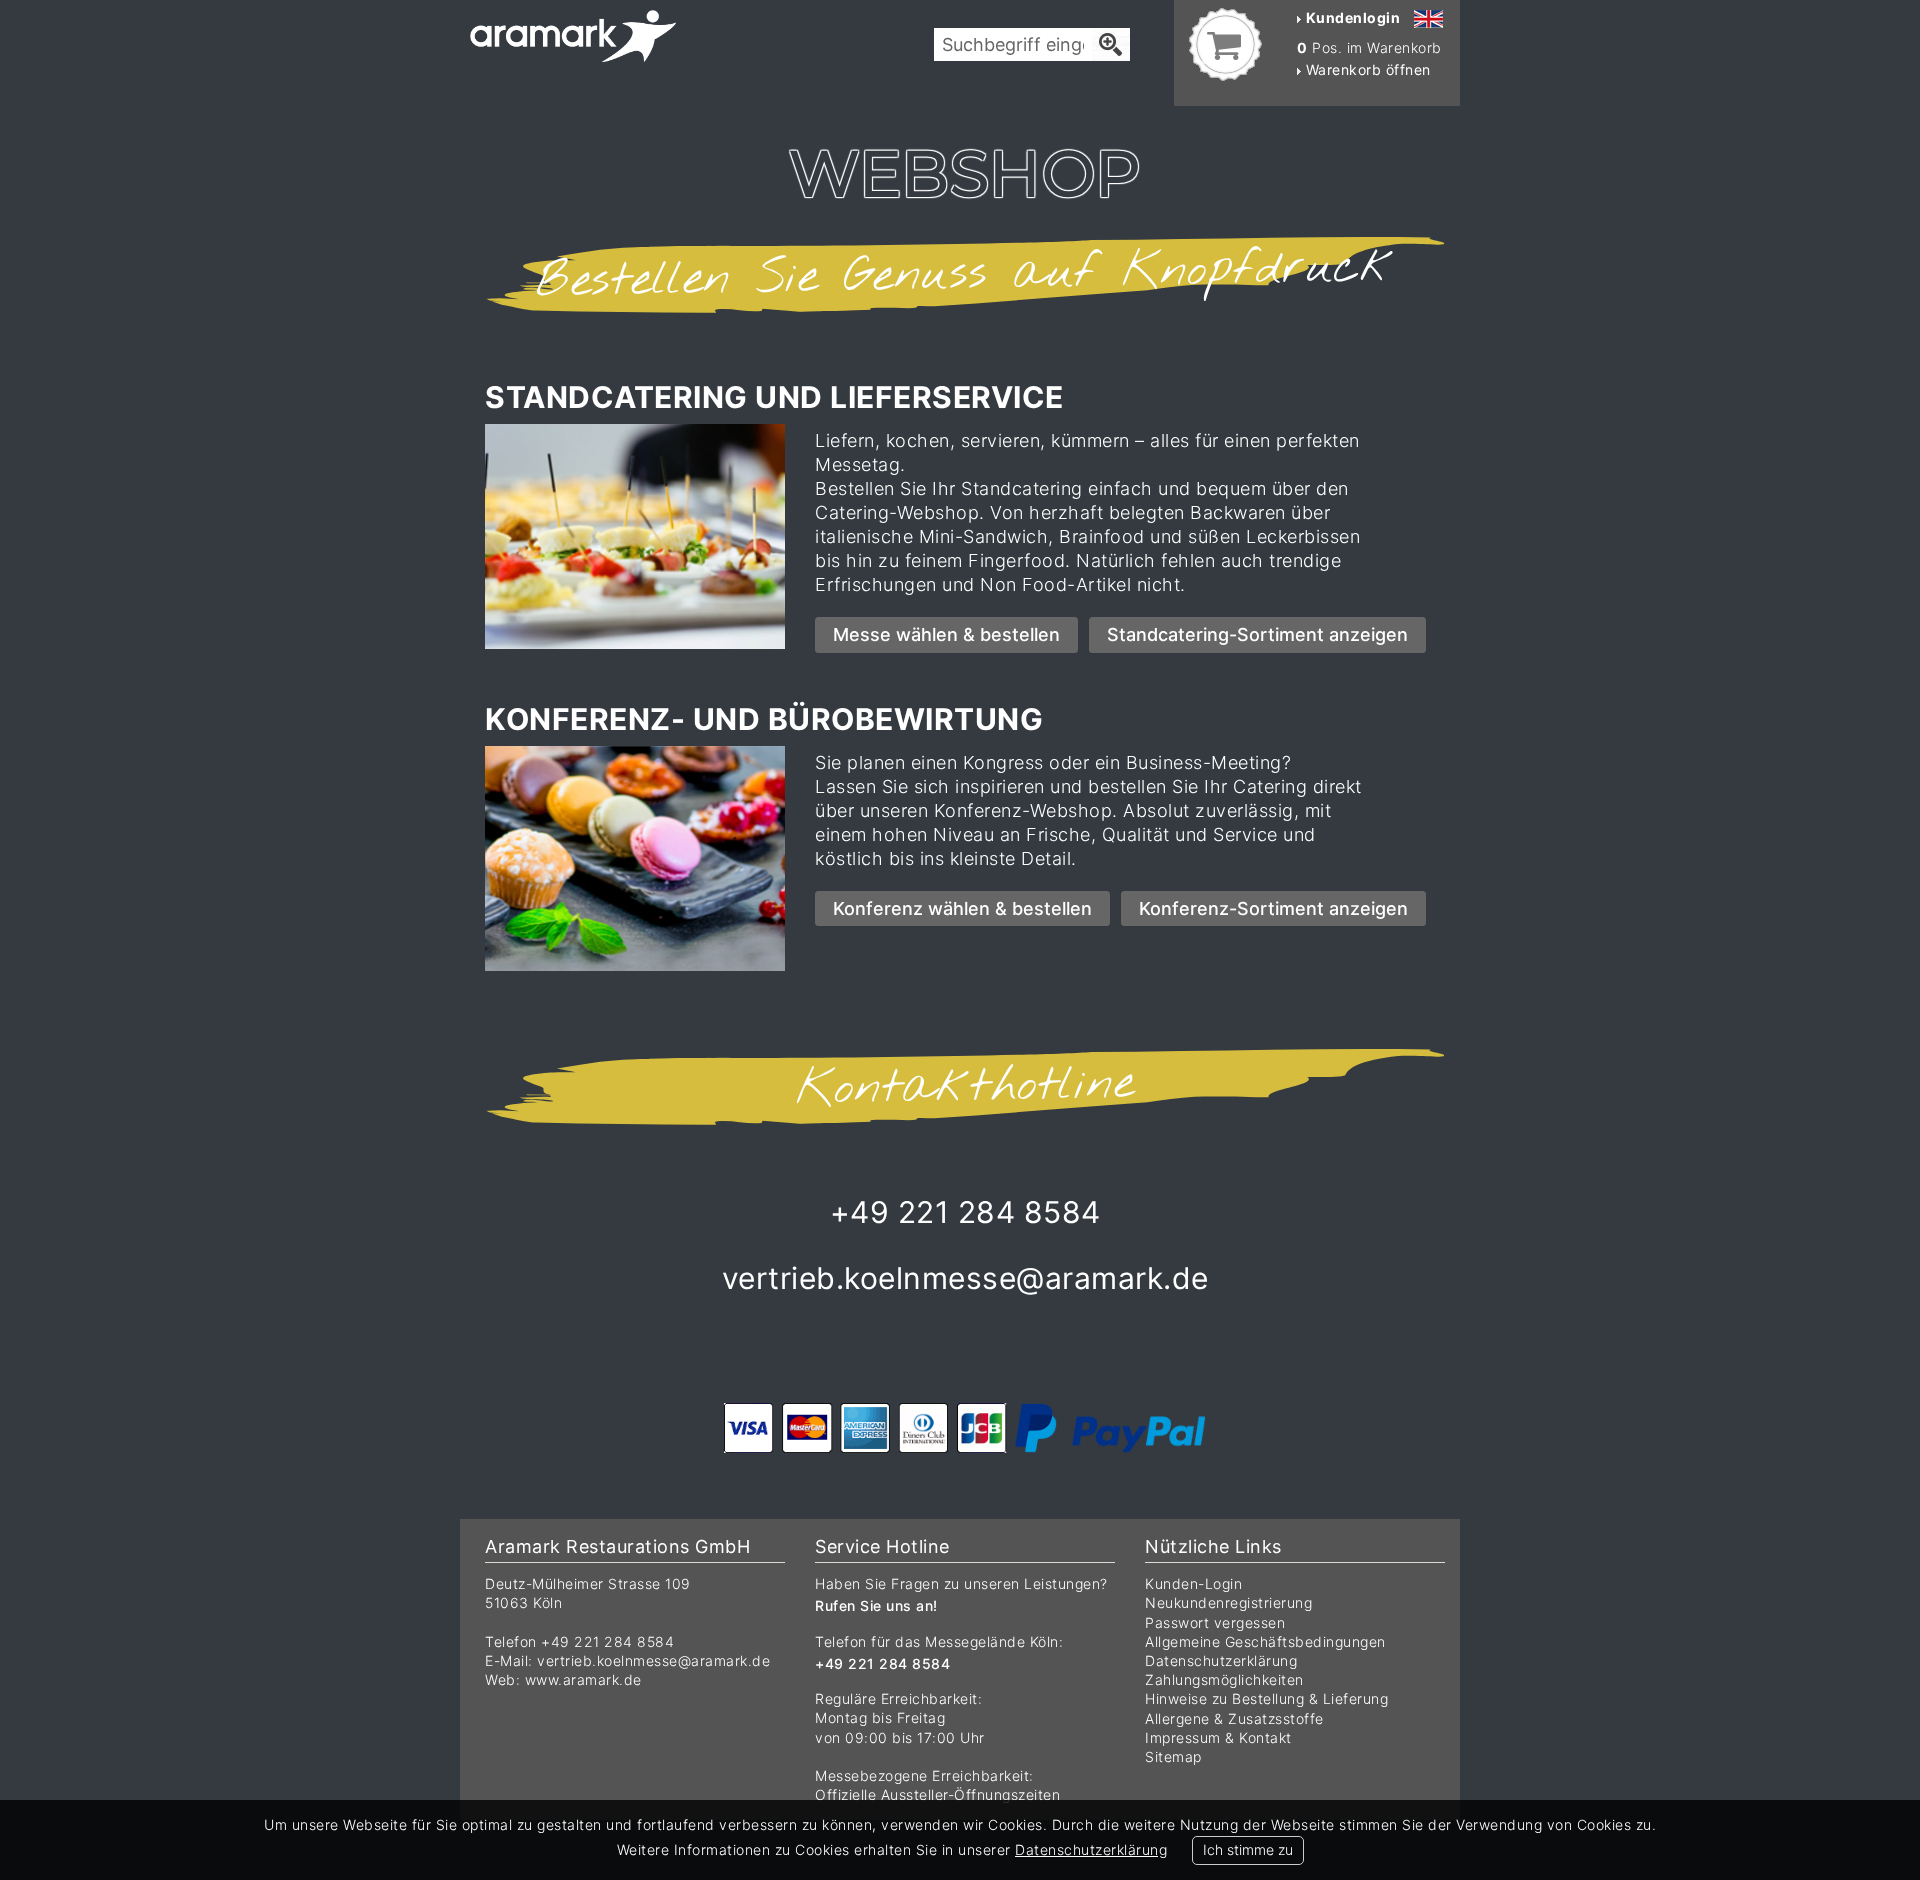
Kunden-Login (1193, 1583)
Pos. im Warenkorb (1369, 47)
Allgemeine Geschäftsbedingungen (1265, 1641)
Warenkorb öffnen (1366, 69)
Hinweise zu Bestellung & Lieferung (1266, 1698)
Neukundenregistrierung (1228, 1602)
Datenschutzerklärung (1221, 1660)
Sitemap (1173, 1756)
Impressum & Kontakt (1218, 1737)
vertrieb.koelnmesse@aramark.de (653, 1660)
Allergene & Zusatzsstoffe (1234, 1718)
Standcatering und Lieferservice (774, 397)
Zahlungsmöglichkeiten (1224, 1679)
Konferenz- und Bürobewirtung (764, 719)
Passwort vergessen (1215, 1622)
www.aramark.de (583, 1679)
